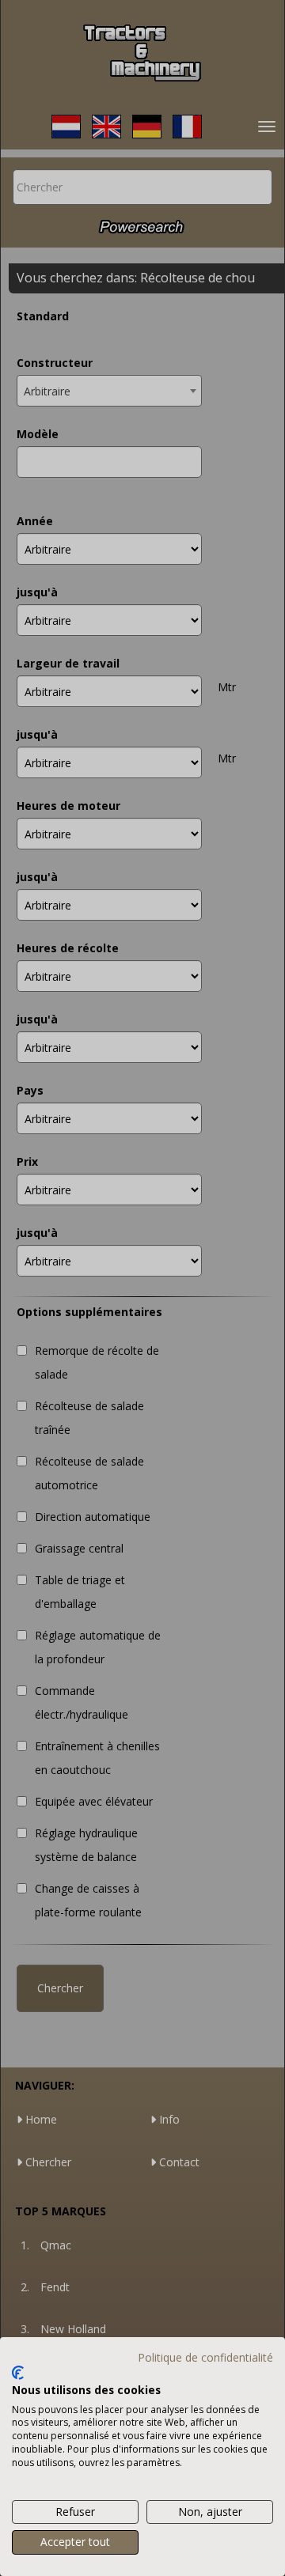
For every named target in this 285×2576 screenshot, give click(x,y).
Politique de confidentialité (205, 2357)
